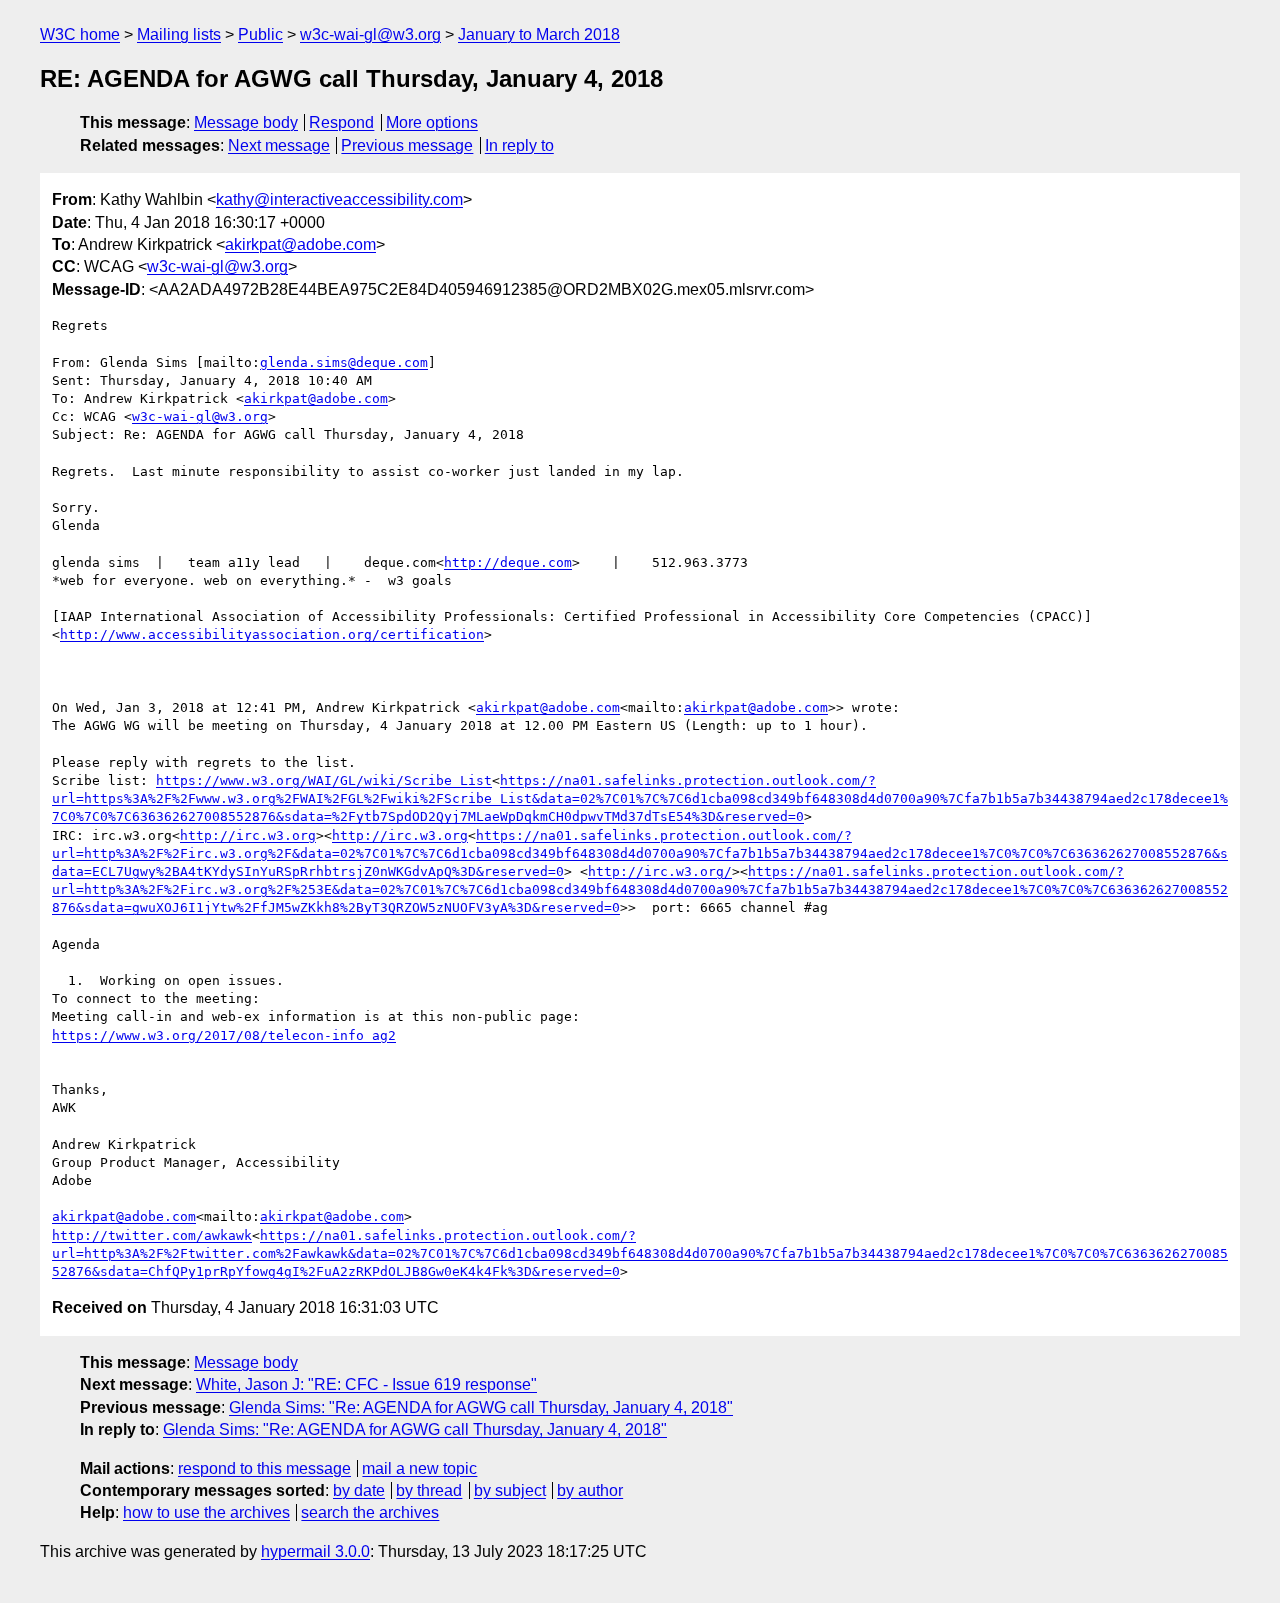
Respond (341, 122)
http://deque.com (508, 562)
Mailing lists (179, 34)
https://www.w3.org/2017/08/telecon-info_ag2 (224, 1035)
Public (260, 34)
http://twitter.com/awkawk (152, 1235)
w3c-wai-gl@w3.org (370, 34)
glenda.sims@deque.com (344, 362)
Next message (279, 145)
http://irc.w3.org (248, 835)
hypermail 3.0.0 (315, 1551)
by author (590, 1490)
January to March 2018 (539, 34)
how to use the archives (206, 1512)
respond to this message (264, 1468)
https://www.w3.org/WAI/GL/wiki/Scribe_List (324, 780)
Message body (246, 122)
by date (359, 1490)
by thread (429, 1490)
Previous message (407, 145)
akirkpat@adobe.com (300, 244)
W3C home (80, 34)
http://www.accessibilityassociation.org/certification (272, 634)
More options (432, 122)
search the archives (370, 1512)
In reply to (519, 145)
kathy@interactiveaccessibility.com (339, 199)
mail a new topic (419, 1468)
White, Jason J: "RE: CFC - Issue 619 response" (366, 1384)
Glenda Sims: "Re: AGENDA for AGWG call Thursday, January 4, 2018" (481, 1407)
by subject (510, 1490)
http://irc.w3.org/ (660, 871)
